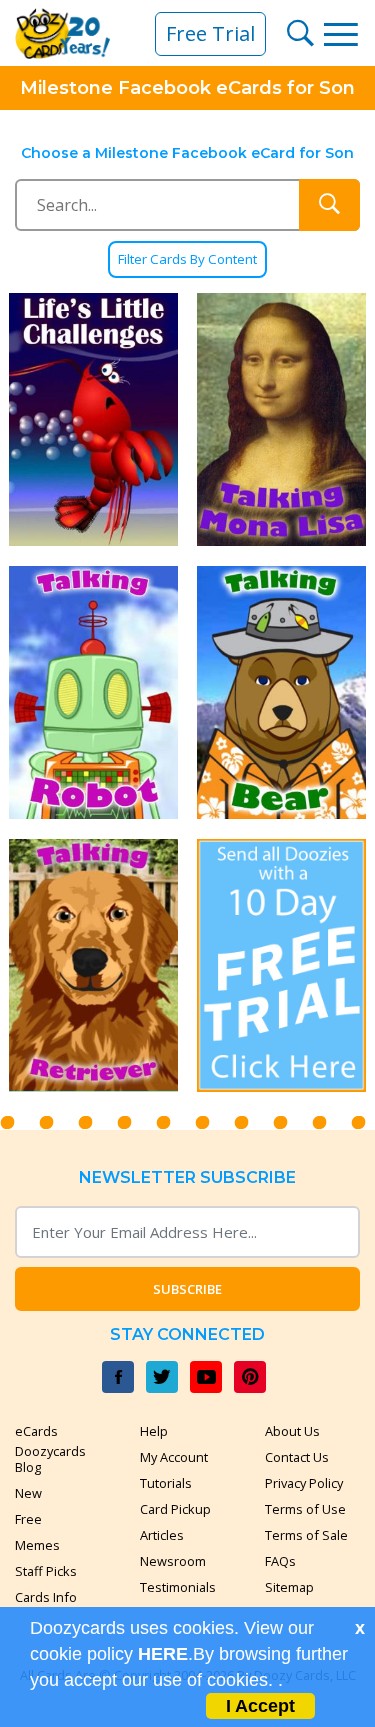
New (28, 1493)
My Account (174, 1457)
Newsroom (173, 1561)
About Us (292, 1431)
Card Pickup (175, 1509)
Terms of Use (305, 1509)
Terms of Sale (306, 1535)
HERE (163, 1654)
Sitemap (289, 1587)
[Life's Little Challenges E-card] (94, 419)
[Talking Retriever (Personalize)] (94, 965)
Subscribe (187, 1289)
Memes (37, 1545)
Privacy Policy (304, 1483)
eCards (36, 1431)
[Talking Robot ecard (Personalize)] (94, 692)
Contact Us (297, 1457)
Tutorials (166, 1483)
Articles (162, 1535)
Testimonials (178, 1587)
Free (28, 1519)
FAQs (280, 1561)
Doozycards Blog (50, 1459)
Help (154, 1431)
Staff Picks (46, 1571)
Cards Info (46, 1597)
